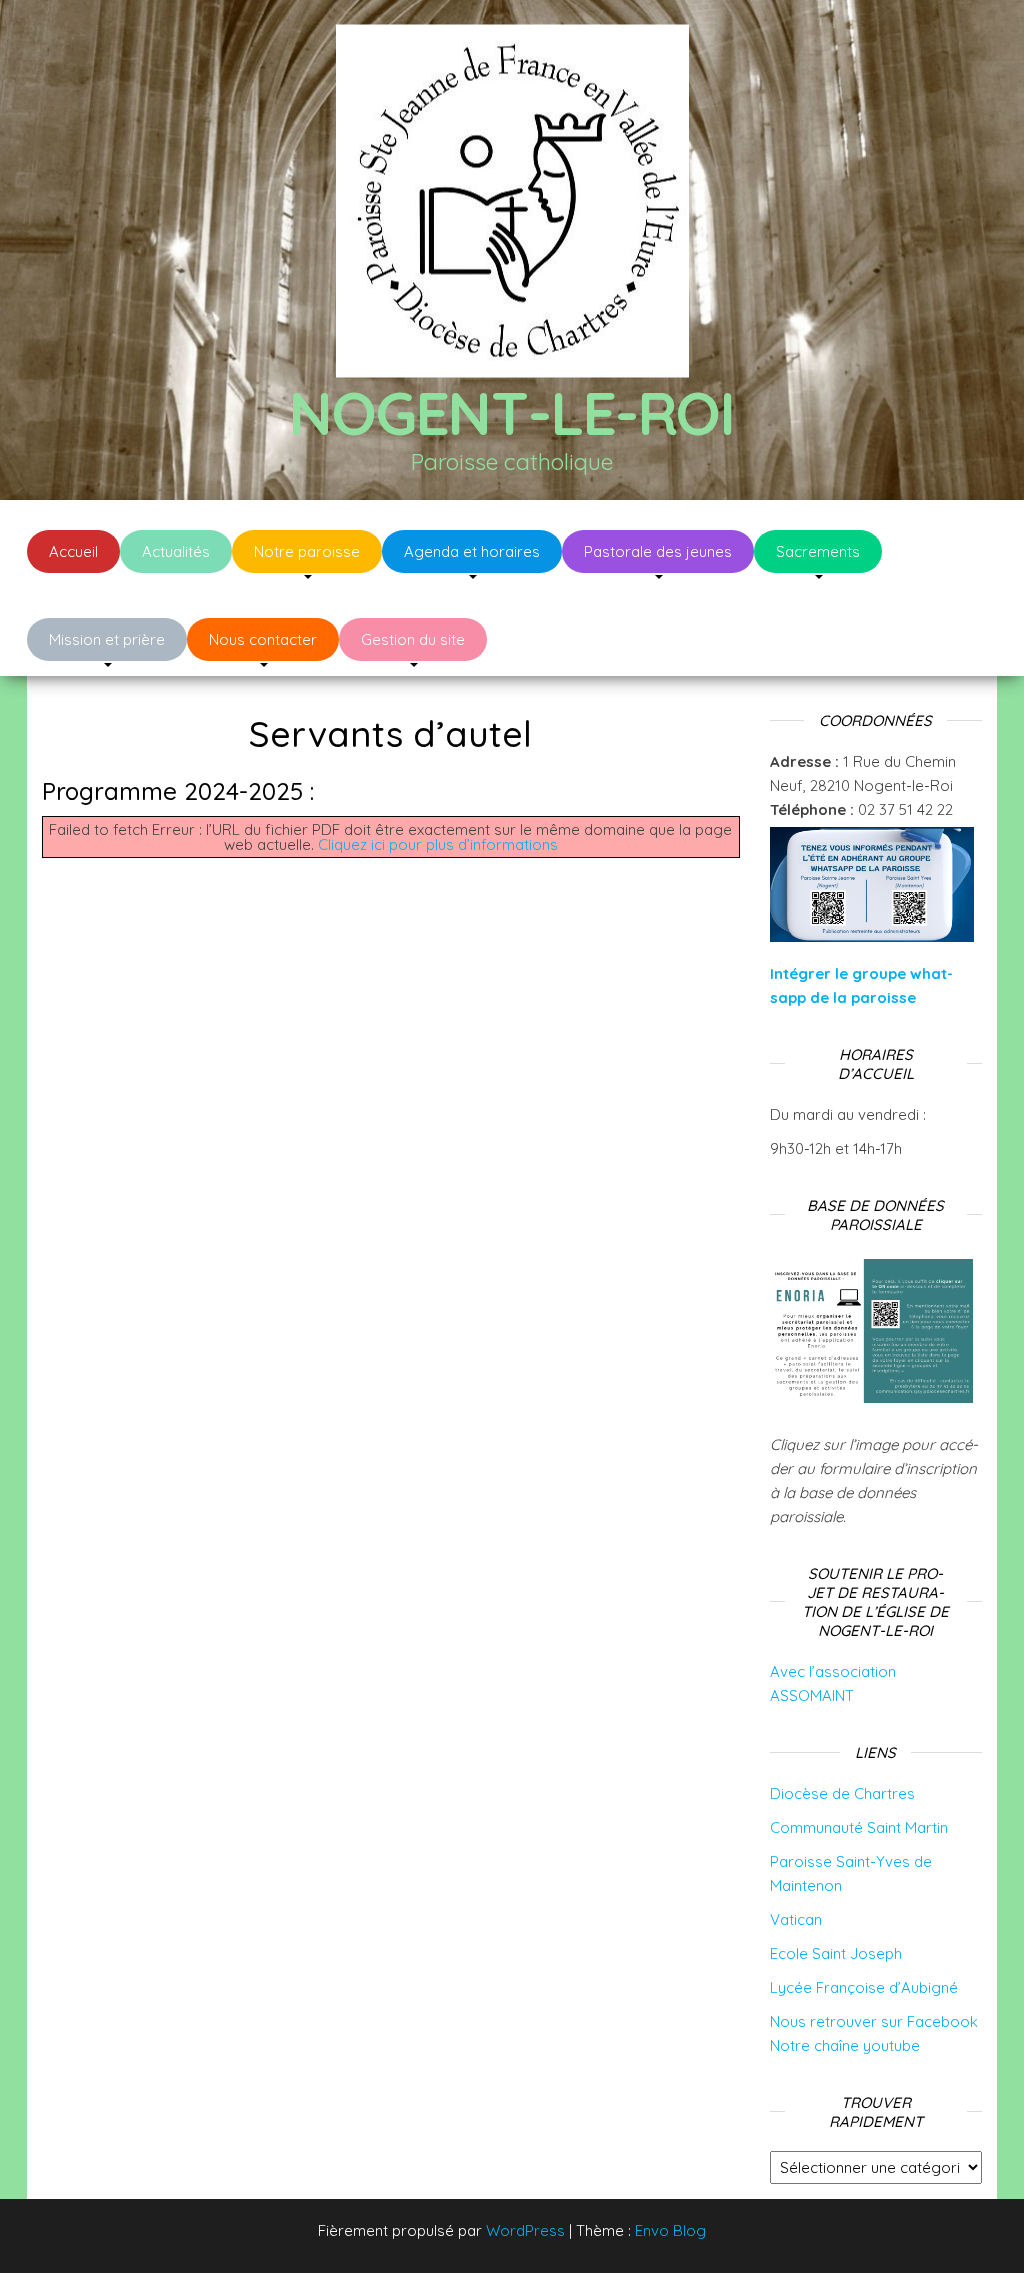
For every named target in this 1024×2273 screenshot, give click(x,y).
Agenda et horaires (472, 551)
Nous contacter (263, 639)
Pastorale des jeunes (658, 551)
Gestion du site (413, 639)
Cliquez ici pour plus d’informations (438, 844)
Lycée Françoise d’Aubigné (864, 1987)
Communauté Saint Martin (859, 1827)
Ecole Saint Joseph (836, 1953)
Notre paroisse (307, 551)
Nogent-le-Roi (511, 412)
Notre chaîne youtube (845, 2045)
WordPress (525, 2230)
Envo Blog (670, 2230)
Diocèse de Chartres (842, 1793)
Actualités (176, 551)
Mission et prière (107, 639)
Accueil (73, 551)
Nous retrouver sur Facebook (874, 2021)
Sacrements (818, 551)
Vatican (796, 1919)
